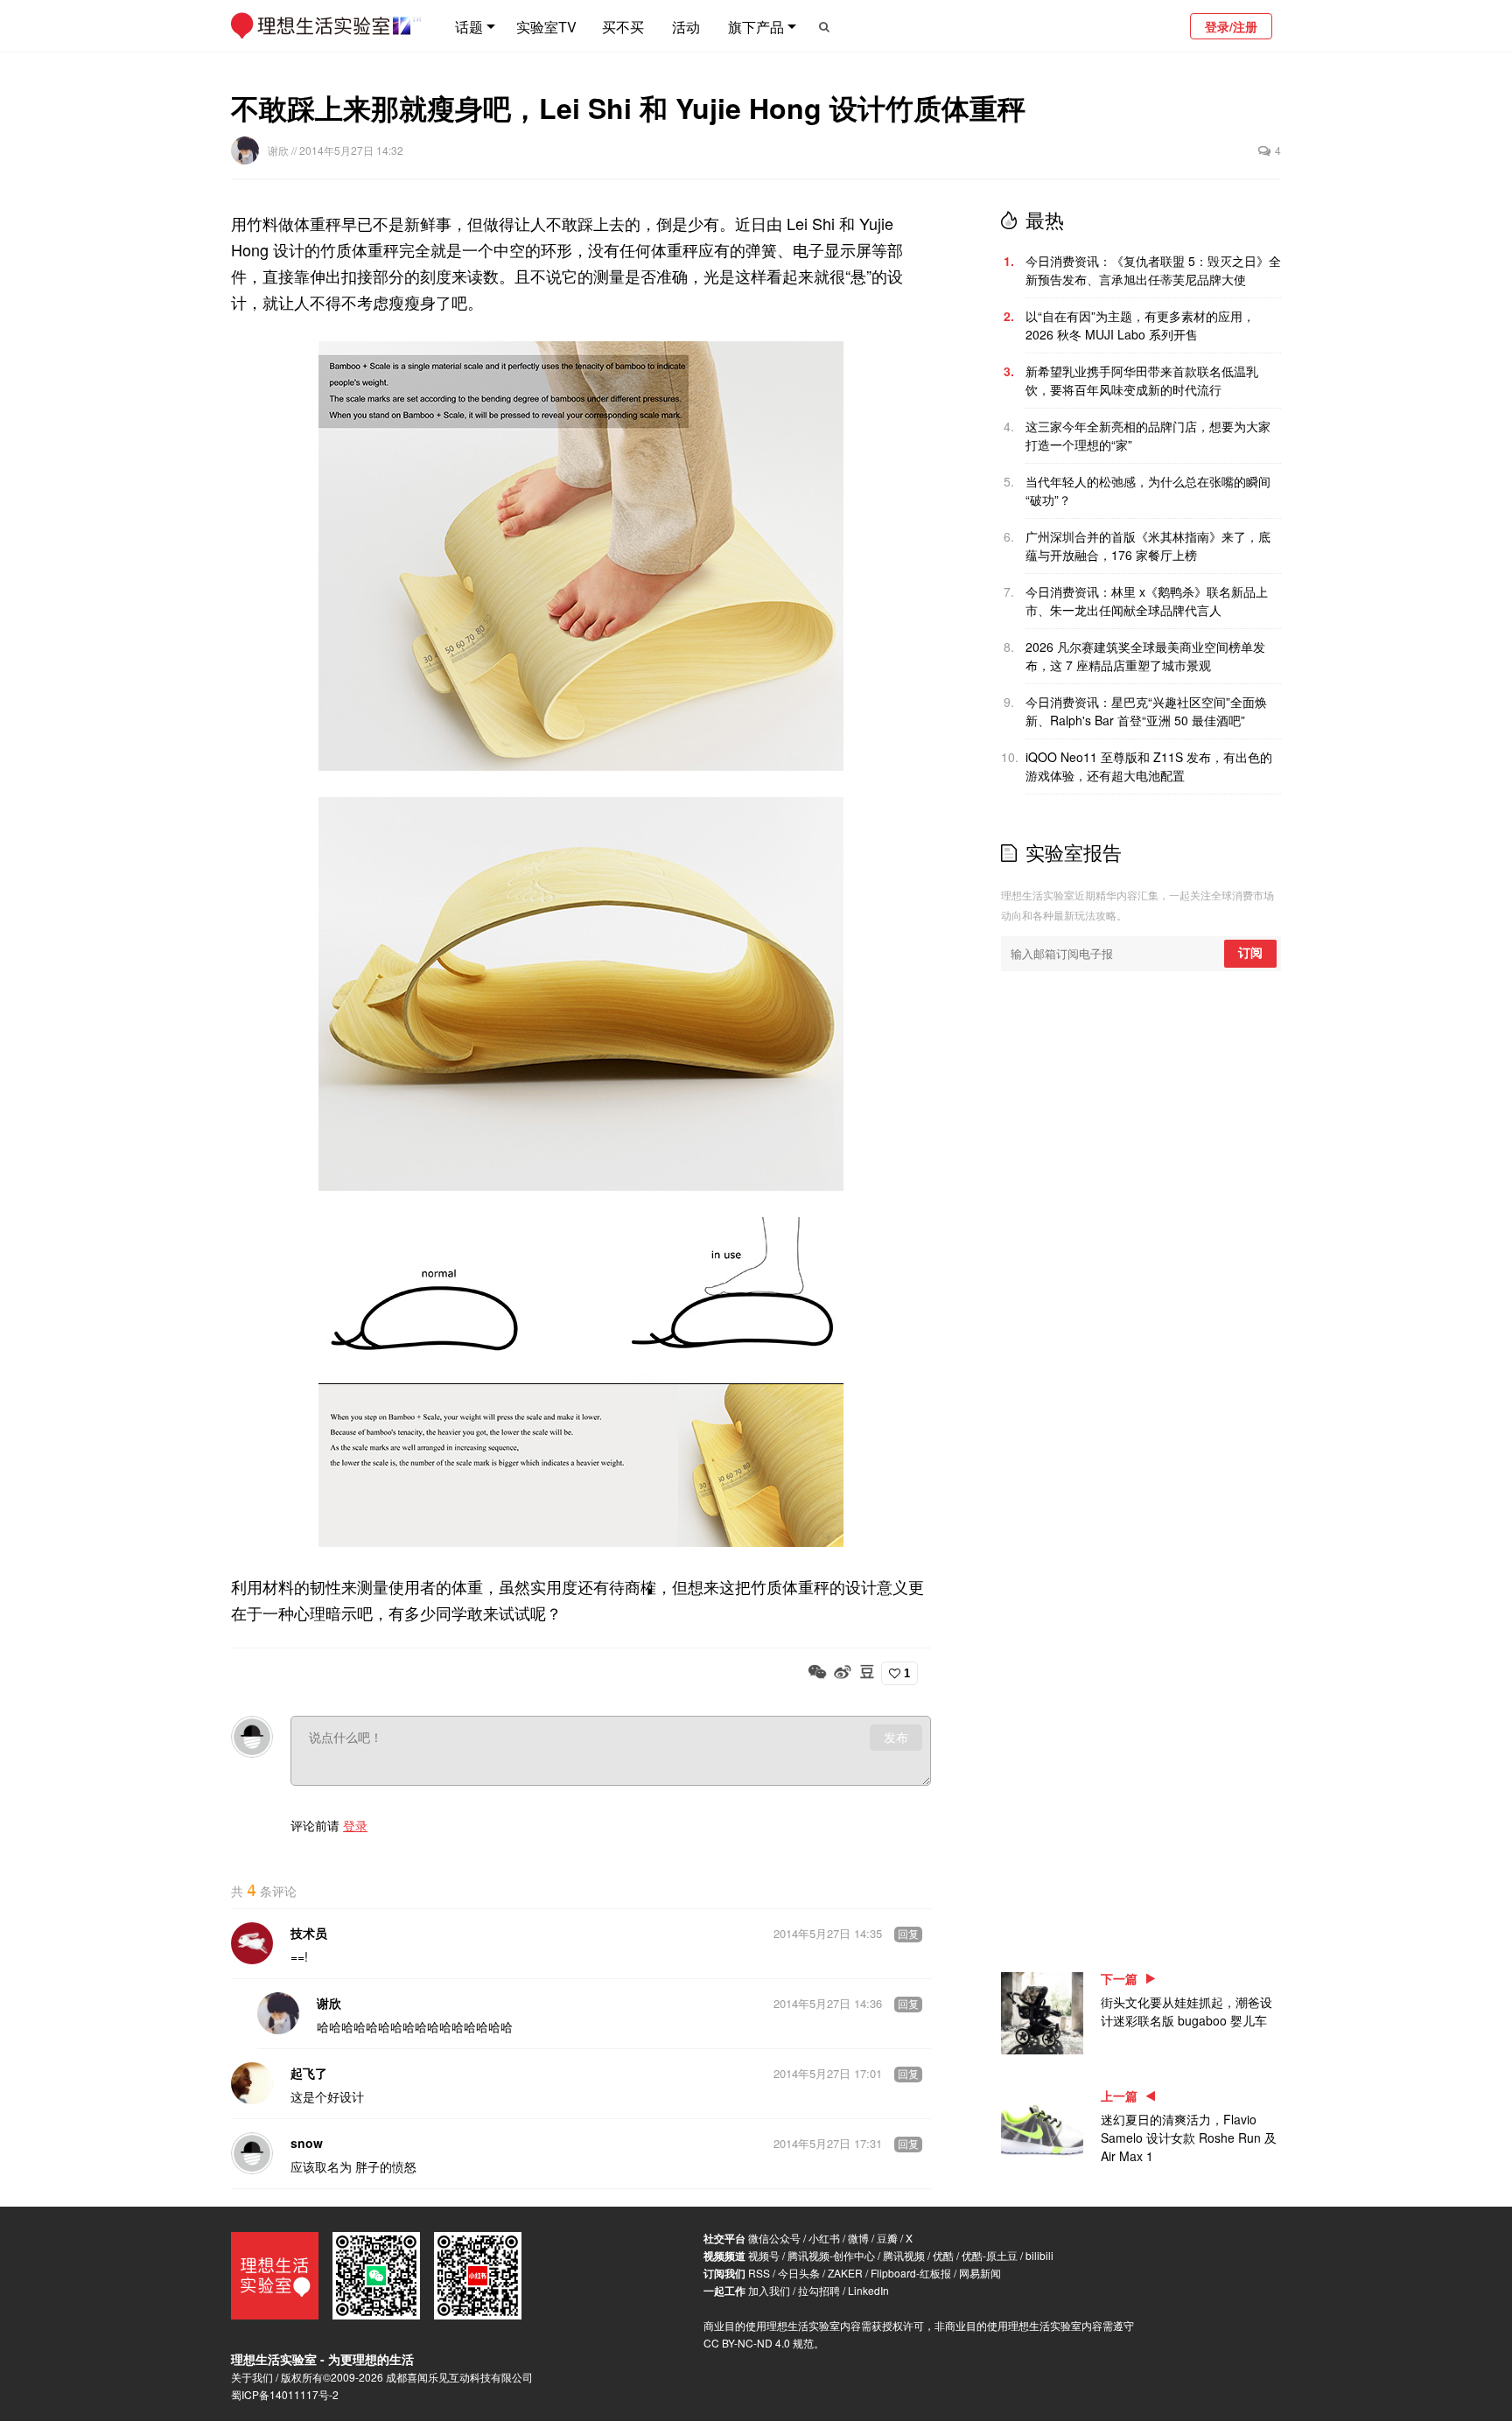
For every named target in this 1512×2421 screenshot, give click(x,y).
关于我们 (252, 2377)
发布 (896, 1738)
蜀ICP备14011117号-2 (285, 2394)
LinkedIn (868, 2290)
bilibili (1039, 2255)
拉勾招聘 (819, 2290)
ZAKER (845, 2273)
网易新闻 (980, 2273)
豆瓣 (887, 2238)
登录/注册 (1231, 26)
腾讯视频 (904, 2255)
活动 (686, 27)
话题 (469, 27)
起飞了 (309, 2073)
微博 (858, 2238)
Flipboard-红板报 (911, 2273)
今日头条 (799, 2273)
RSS (759, 2273)
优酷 (943, 2255)
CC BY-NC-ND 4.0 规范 (759, 2343)
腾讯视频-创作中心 (831, 2255)
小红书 (824, 2238)
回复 (908, 1935)
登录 (355, 1825)
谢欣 (280, 150)
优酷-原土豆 (990, 2255)
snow (307, 2143)
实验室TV (546, 27)
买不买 (623, 27)
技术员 (309, 1933)
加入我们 (769, 2290)
